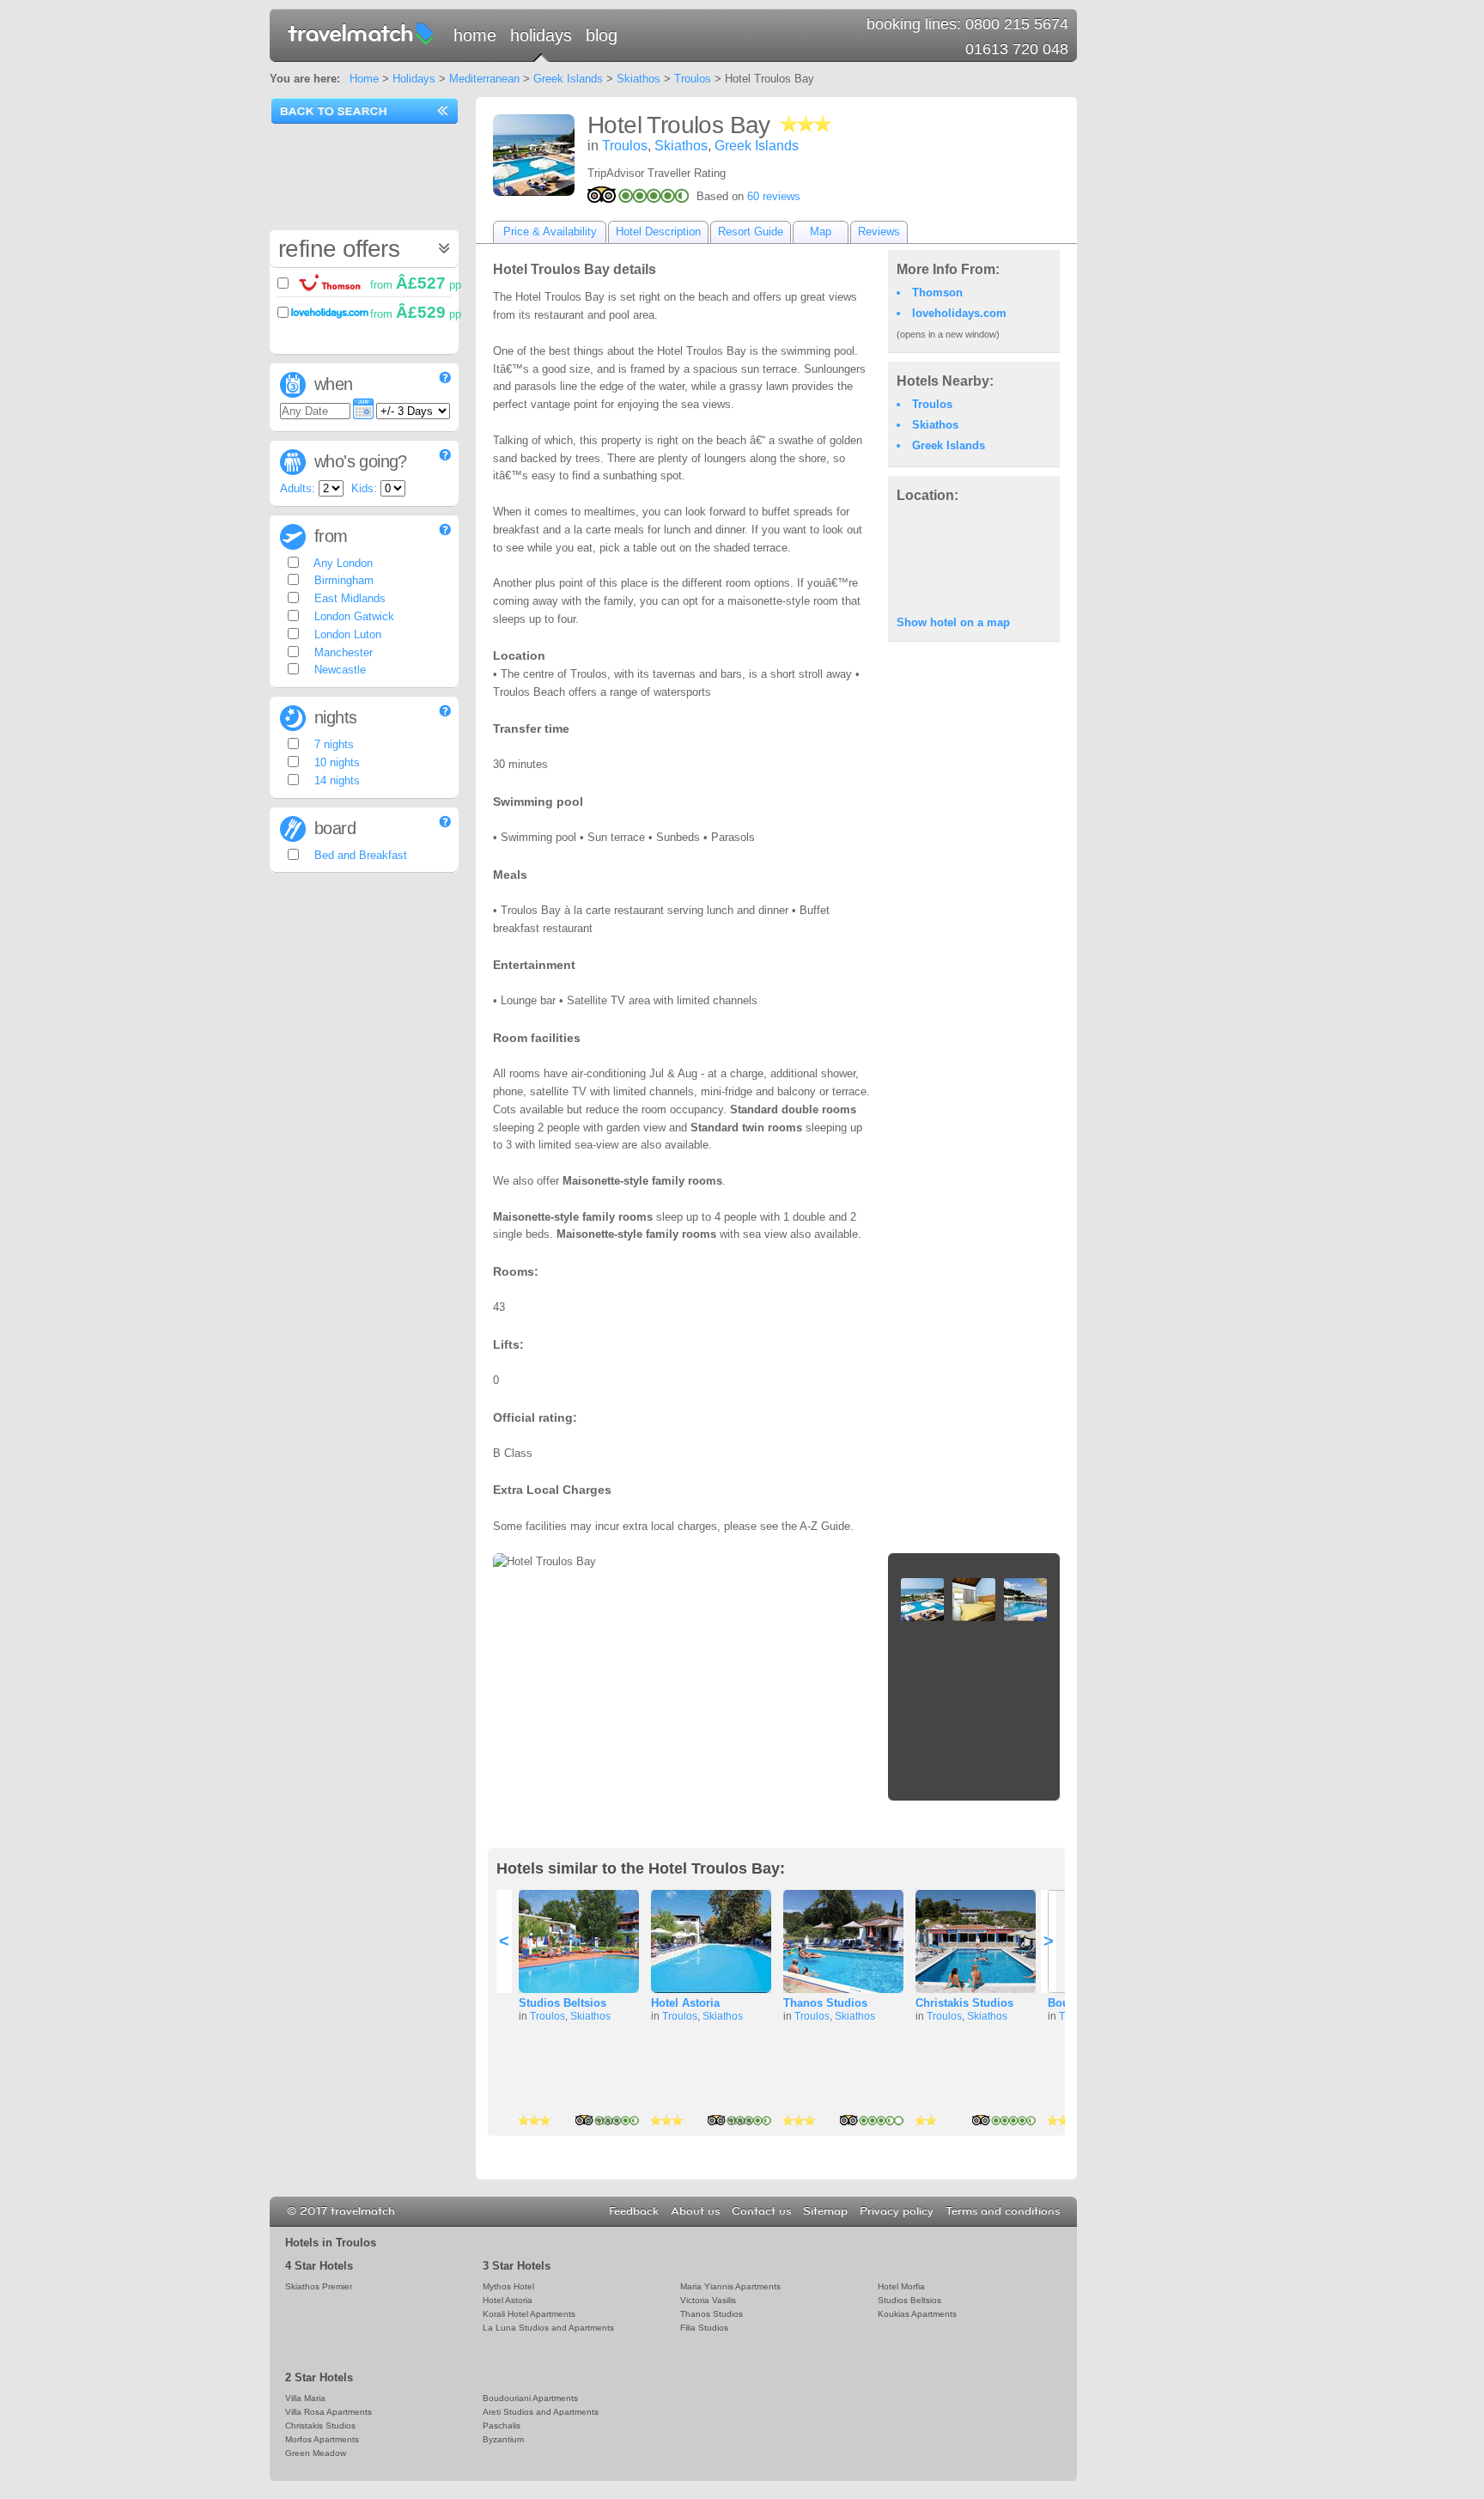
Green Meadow (316, 2453)
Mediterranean (484, 79)
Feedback (634, 2211)
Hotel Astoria (685, 2003)
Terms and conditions (1003, 2211)
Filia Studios (704, 2328)
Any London (342, 563)
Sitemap (825, 2211)
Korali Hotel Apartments (529, 2314)
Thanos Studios (825, 2003)
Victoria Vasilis (708, 2300)
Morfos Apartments (322, 2439)
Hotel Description (658, 232)
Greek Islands (568, 79)
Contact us (761, 2211)
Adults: (298, 488)
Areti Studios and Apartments (541, 2412)
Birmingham (342, 580)
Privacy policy (897, 2211)
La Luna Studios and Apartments (548, 2328)
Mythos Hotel (508, 2286)
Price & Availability (550, 232)
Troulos (693, 79)
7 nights (332, 744)
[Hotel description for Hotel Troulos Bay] (534, 155)
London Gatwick (353, 616)
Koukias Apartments (917, 2314)
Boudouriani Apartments (530, 2398)
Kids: (364, 488)
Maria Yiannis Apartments (730, 2286)
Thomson (937, 293)
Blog (602, 35)
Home (475, 35)
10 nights (335, 762)
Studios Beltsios (563, 2003)
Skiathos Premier (319, 2286)
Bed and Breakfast (359, 855)
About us (695, 2211)
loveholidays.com (959, 313)
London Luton (346, 634)
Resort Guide (751, 232)
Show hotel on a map (953, 622)
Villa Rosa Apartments (328, 2412)
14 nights (335, 780)
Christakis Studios (964, 2003)
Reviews (879, 232)
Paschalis (502, 2426)
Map (821, 232)
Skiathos (639, 79)
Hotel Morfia (901, 2286)
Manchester (342, 652)
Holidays (541, 35)
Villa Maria (305, 2398)
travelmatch (362, 33)
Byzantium (503, 2439)
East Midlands (348, 598)
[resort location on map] (974, 558)
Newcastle (338, 670)
